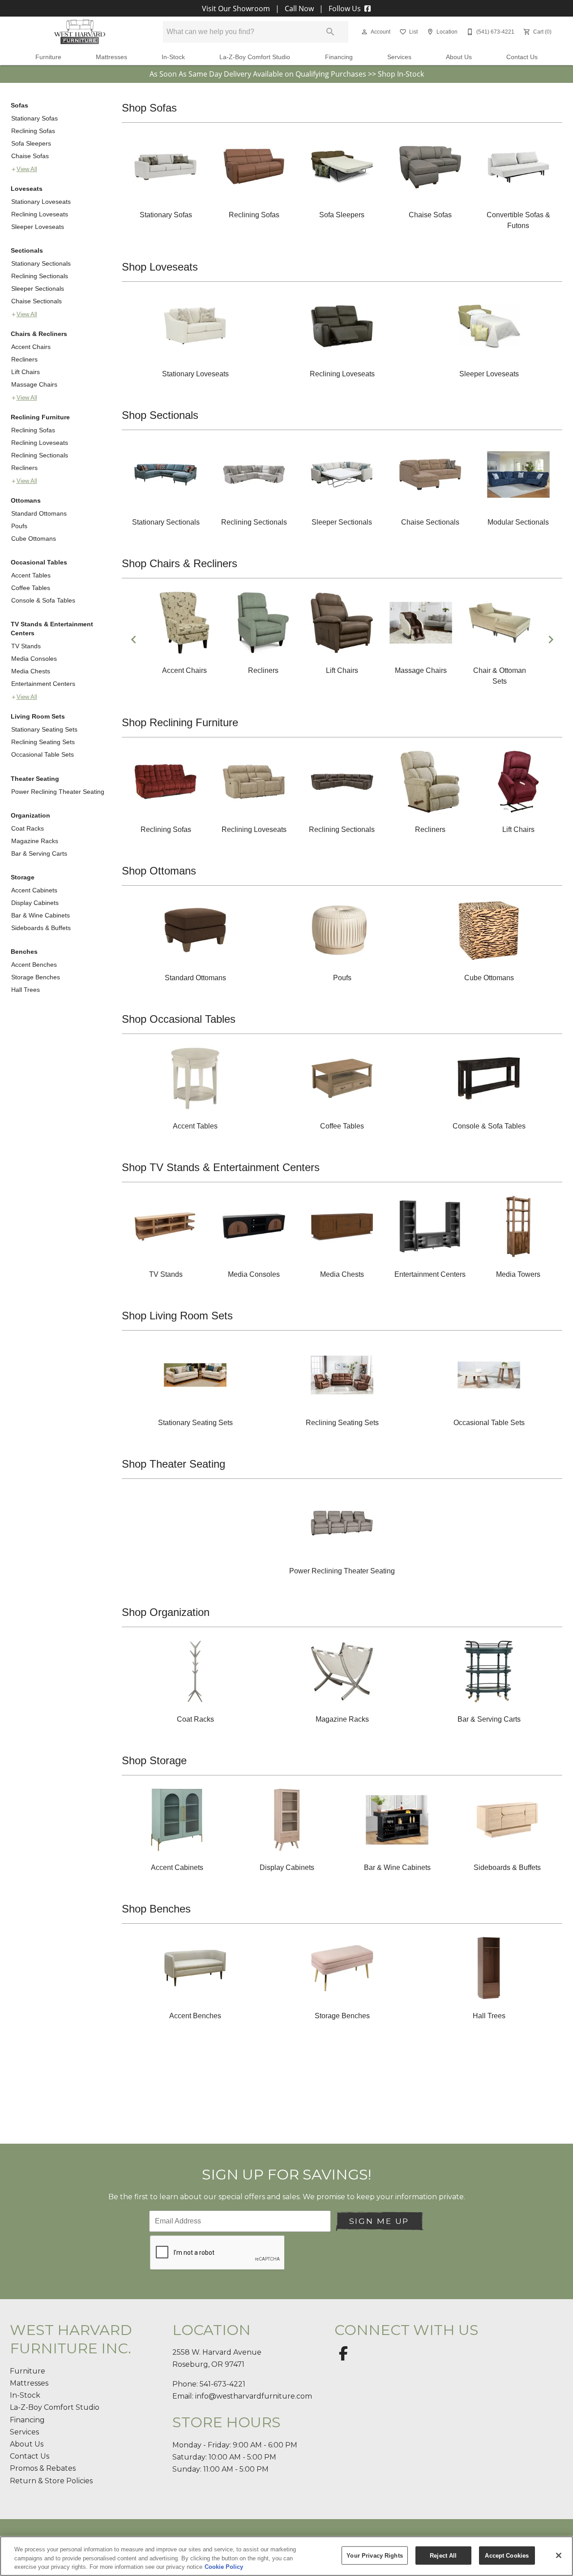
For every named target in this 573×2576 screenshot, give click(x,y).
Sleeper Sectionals (38, 289)
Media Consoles (34, 659)
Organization (30, 815)
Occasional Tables (39, 562)
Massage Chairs (34, 384)
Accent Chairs (31, 347)
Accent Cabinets (34, 890)
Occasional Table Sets (43, 754)
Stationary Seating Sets (44, 729)
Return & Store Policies (51, 2481)
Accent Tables (31, 575)
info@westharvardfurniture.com (254, 2396)
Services (399, 57)
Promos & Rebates (43, 2468)
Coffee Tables (31, 588)
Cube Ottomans (34, 538)
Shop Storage (154, 1760)
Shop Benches (156, 1909)
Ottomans (26, 500)
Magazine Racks (35, 841)
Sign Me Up (379, 2221)
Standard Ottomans (39, 513)
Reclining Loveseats (40, 214)
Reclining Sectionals (40, 276)
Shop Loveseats (160, 267)
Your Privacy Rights (374, 2555)
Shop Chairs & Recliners (180, 563)
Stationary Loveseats (41, 202)
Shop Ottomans (159, 871)
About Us (459, 57)
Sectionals (27, 250)
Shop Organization (166, 1612)
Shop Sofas (149, 108)
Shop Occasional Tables (179, 1019)
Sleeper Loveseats (38, 227)
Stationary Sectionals (41, 263)
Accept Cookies (507, 2555)
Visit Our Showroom (237, 9)
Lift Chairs (26, 372)
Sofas (19, 105)
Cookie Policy (224, 2567)
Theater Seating (35, 779)
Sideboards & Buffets (41, 928)
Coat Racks (28, 828)
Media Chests (31, 671)
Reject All (443, 2555)
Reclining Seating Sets (43, 742)
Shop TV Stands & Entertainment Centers (221, 1167)
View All (27, 169)
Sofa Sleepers (31, 143)
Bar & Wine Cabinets (41, 915)
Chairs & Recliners (39, 334)
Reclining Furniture (40, 417)
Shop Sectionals (160, 415)
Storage (23, 877)
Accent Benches (34, 965)
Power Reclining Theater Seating (58, 792)
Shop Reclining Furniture (180, 722)
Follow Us (345, 9)
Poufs (19, 526)
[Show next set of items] (551, 640)
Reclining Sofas (33, 131)
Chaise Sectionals (36, 301)
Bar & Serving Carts (39, 853)
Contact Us (522, 57)
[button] (364, 32)
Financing (339, 57)
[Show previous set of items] (133, 640)
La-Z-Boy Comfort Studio (255, 57)
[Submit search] (330, 32)
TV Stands (26, 646)
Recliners (24, 359)
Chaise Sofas (30, 156)
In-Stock (173, 57)
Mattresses (111, 57)
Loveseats (27, 189)
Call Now (299, 9)
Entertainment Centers (43, 684)
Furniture (48, 57)
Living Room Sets (38, 716)
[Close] (559, 2555)
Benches (24, 952)
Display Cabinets (35, 903)
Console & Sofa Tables (43, 600)
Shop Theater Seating (173, 1464)
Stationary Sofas (34, 118)
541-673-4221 (222, 2384)
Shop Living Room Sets (177, 1316)
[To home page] (80, 32)
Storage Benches (36, 977)
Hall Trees (26, 990)
